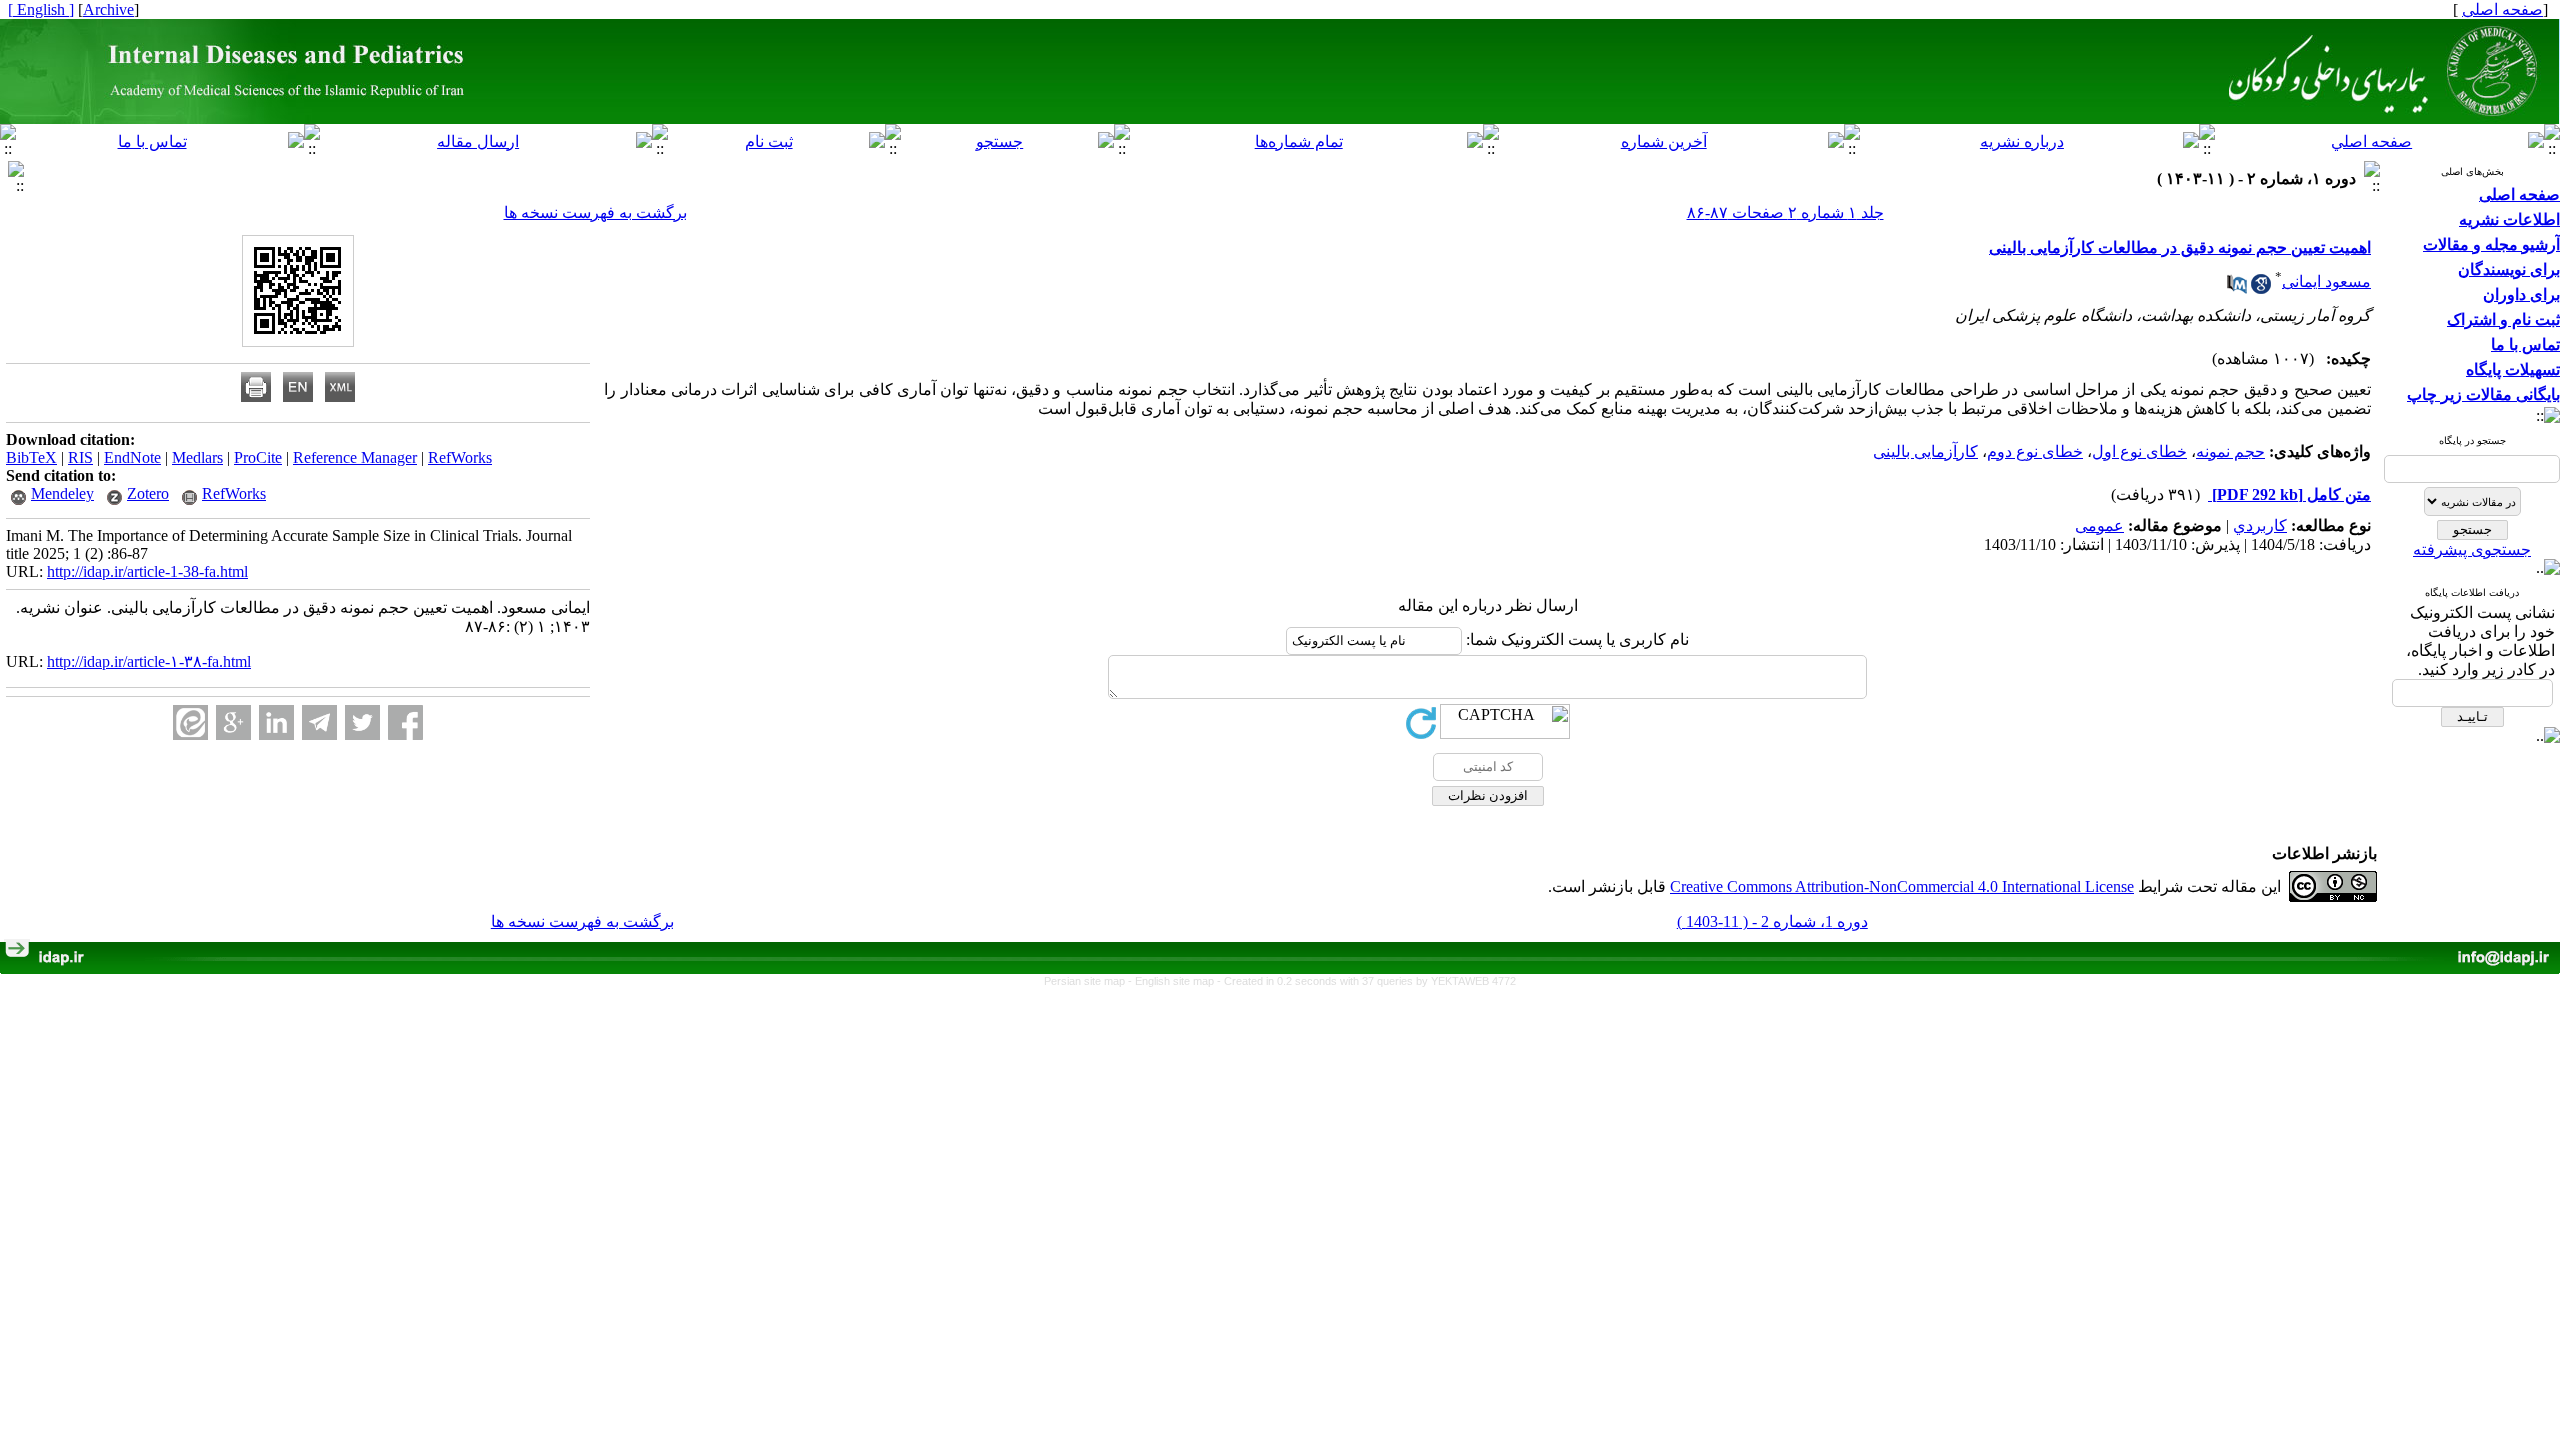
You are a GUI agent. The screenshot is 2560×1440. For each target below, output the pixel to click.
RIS (80, 457)
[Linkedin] (276, 722)
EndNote (132, 457)
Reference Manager (355, 457)
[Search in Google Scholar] (2261, 288)
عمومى (2099, 525)
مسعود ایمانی (2326, 281)
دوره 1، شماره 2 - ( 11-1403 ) (1772, 921)
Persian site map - (1089, 981)
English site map (1176, 981)
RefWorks (460, 457)
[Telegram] (319, 722)
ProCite (258, 457)
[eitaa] (190, 722)
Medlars (197, 457)
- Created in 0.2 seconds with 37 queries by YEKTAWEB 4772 (1366, 981)
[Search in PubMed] (2237, 288)
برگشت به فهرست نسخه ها (595, 212)
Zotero (148, 493)
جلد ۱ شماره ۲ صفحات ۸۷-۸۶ (1785, 212)
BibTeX (31, 457)
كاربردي (2260, 525)
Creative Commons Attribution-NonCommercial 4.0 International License (1902, 886)
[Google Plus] (233, 722)
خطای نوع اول (2139, 451)
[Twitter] (362, 722)
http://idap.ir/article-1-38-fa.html (147, 571)
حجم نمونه (2230, 451)
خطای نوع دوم (2035, 451)
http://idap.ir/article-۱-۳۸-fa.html (149, 661)
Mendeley (62, 493)
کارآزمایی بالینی (1925, 451)
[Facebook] (405, 722)
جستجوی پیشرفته (2472, 549)
